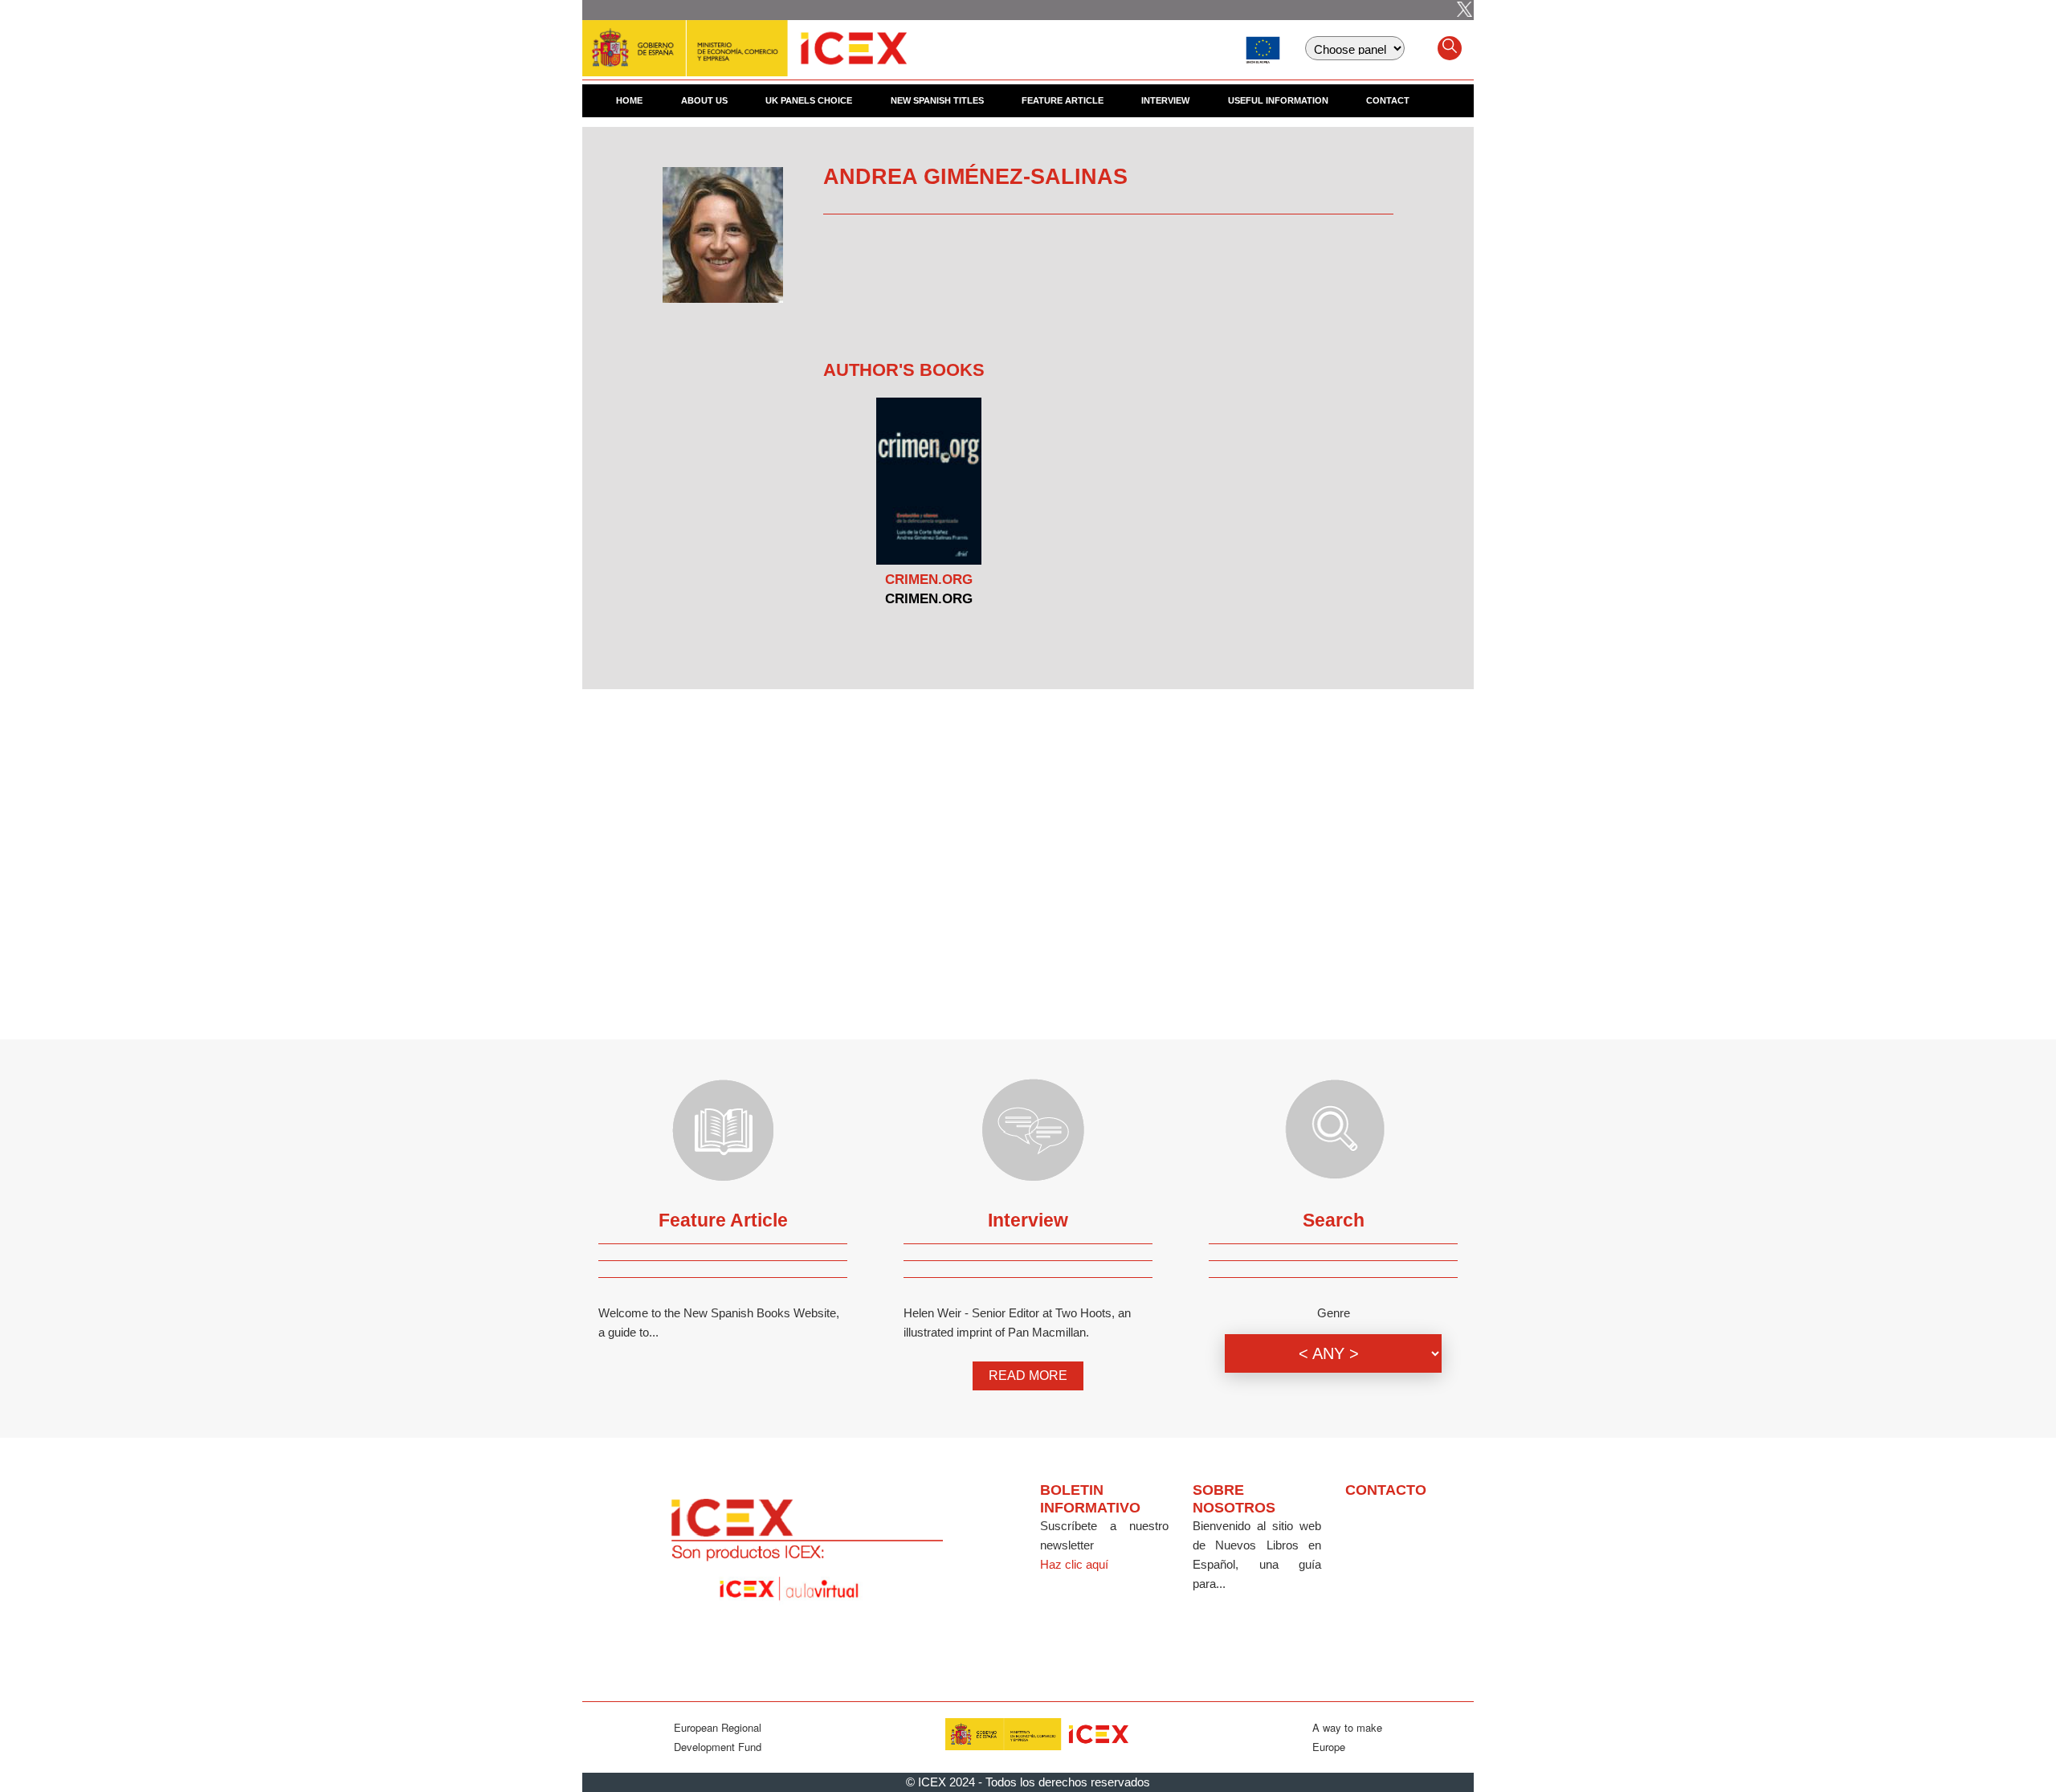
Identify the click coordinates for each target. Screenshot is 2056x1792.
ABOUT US (704, 100)
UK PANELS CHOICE (809, 100)
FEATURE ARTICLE (1063, 100)
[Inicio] (744, 40)
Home (629, 100)
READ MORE (1028, 1376)
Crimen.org (929, 580)
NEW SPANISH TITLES (937, 100)
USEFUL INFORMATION (1278, 100)
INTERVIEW (1165, 100)
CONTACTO (1386, 1490)
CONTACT (1388, 100)
